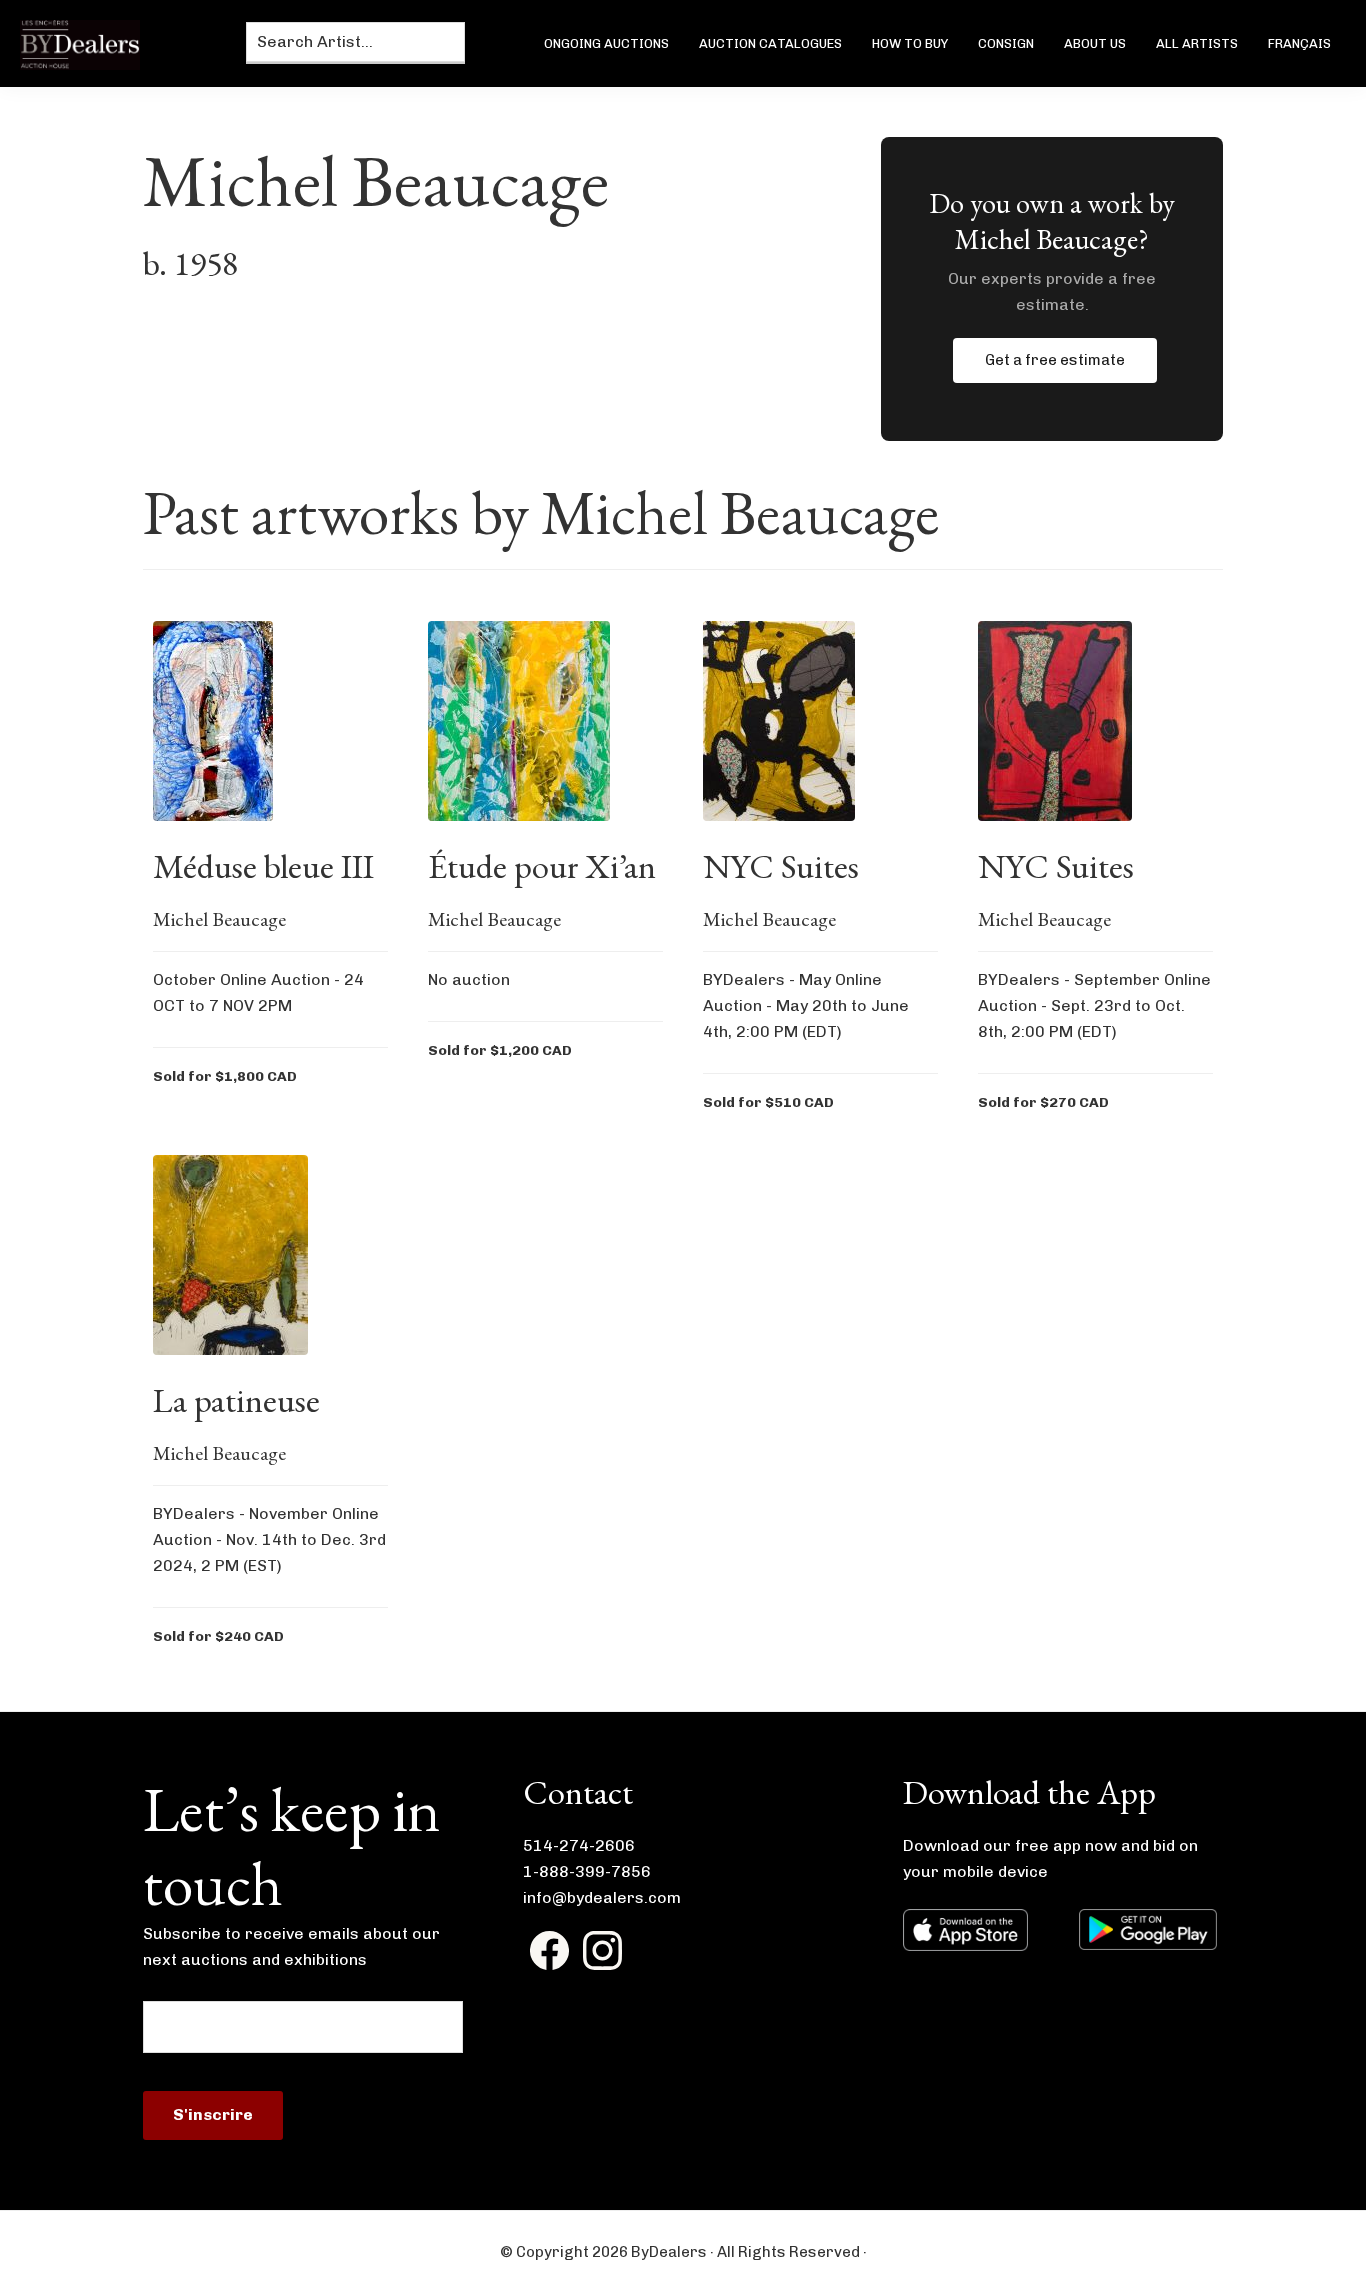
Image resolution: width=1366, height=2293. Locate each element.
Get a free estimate (1055, 360)
